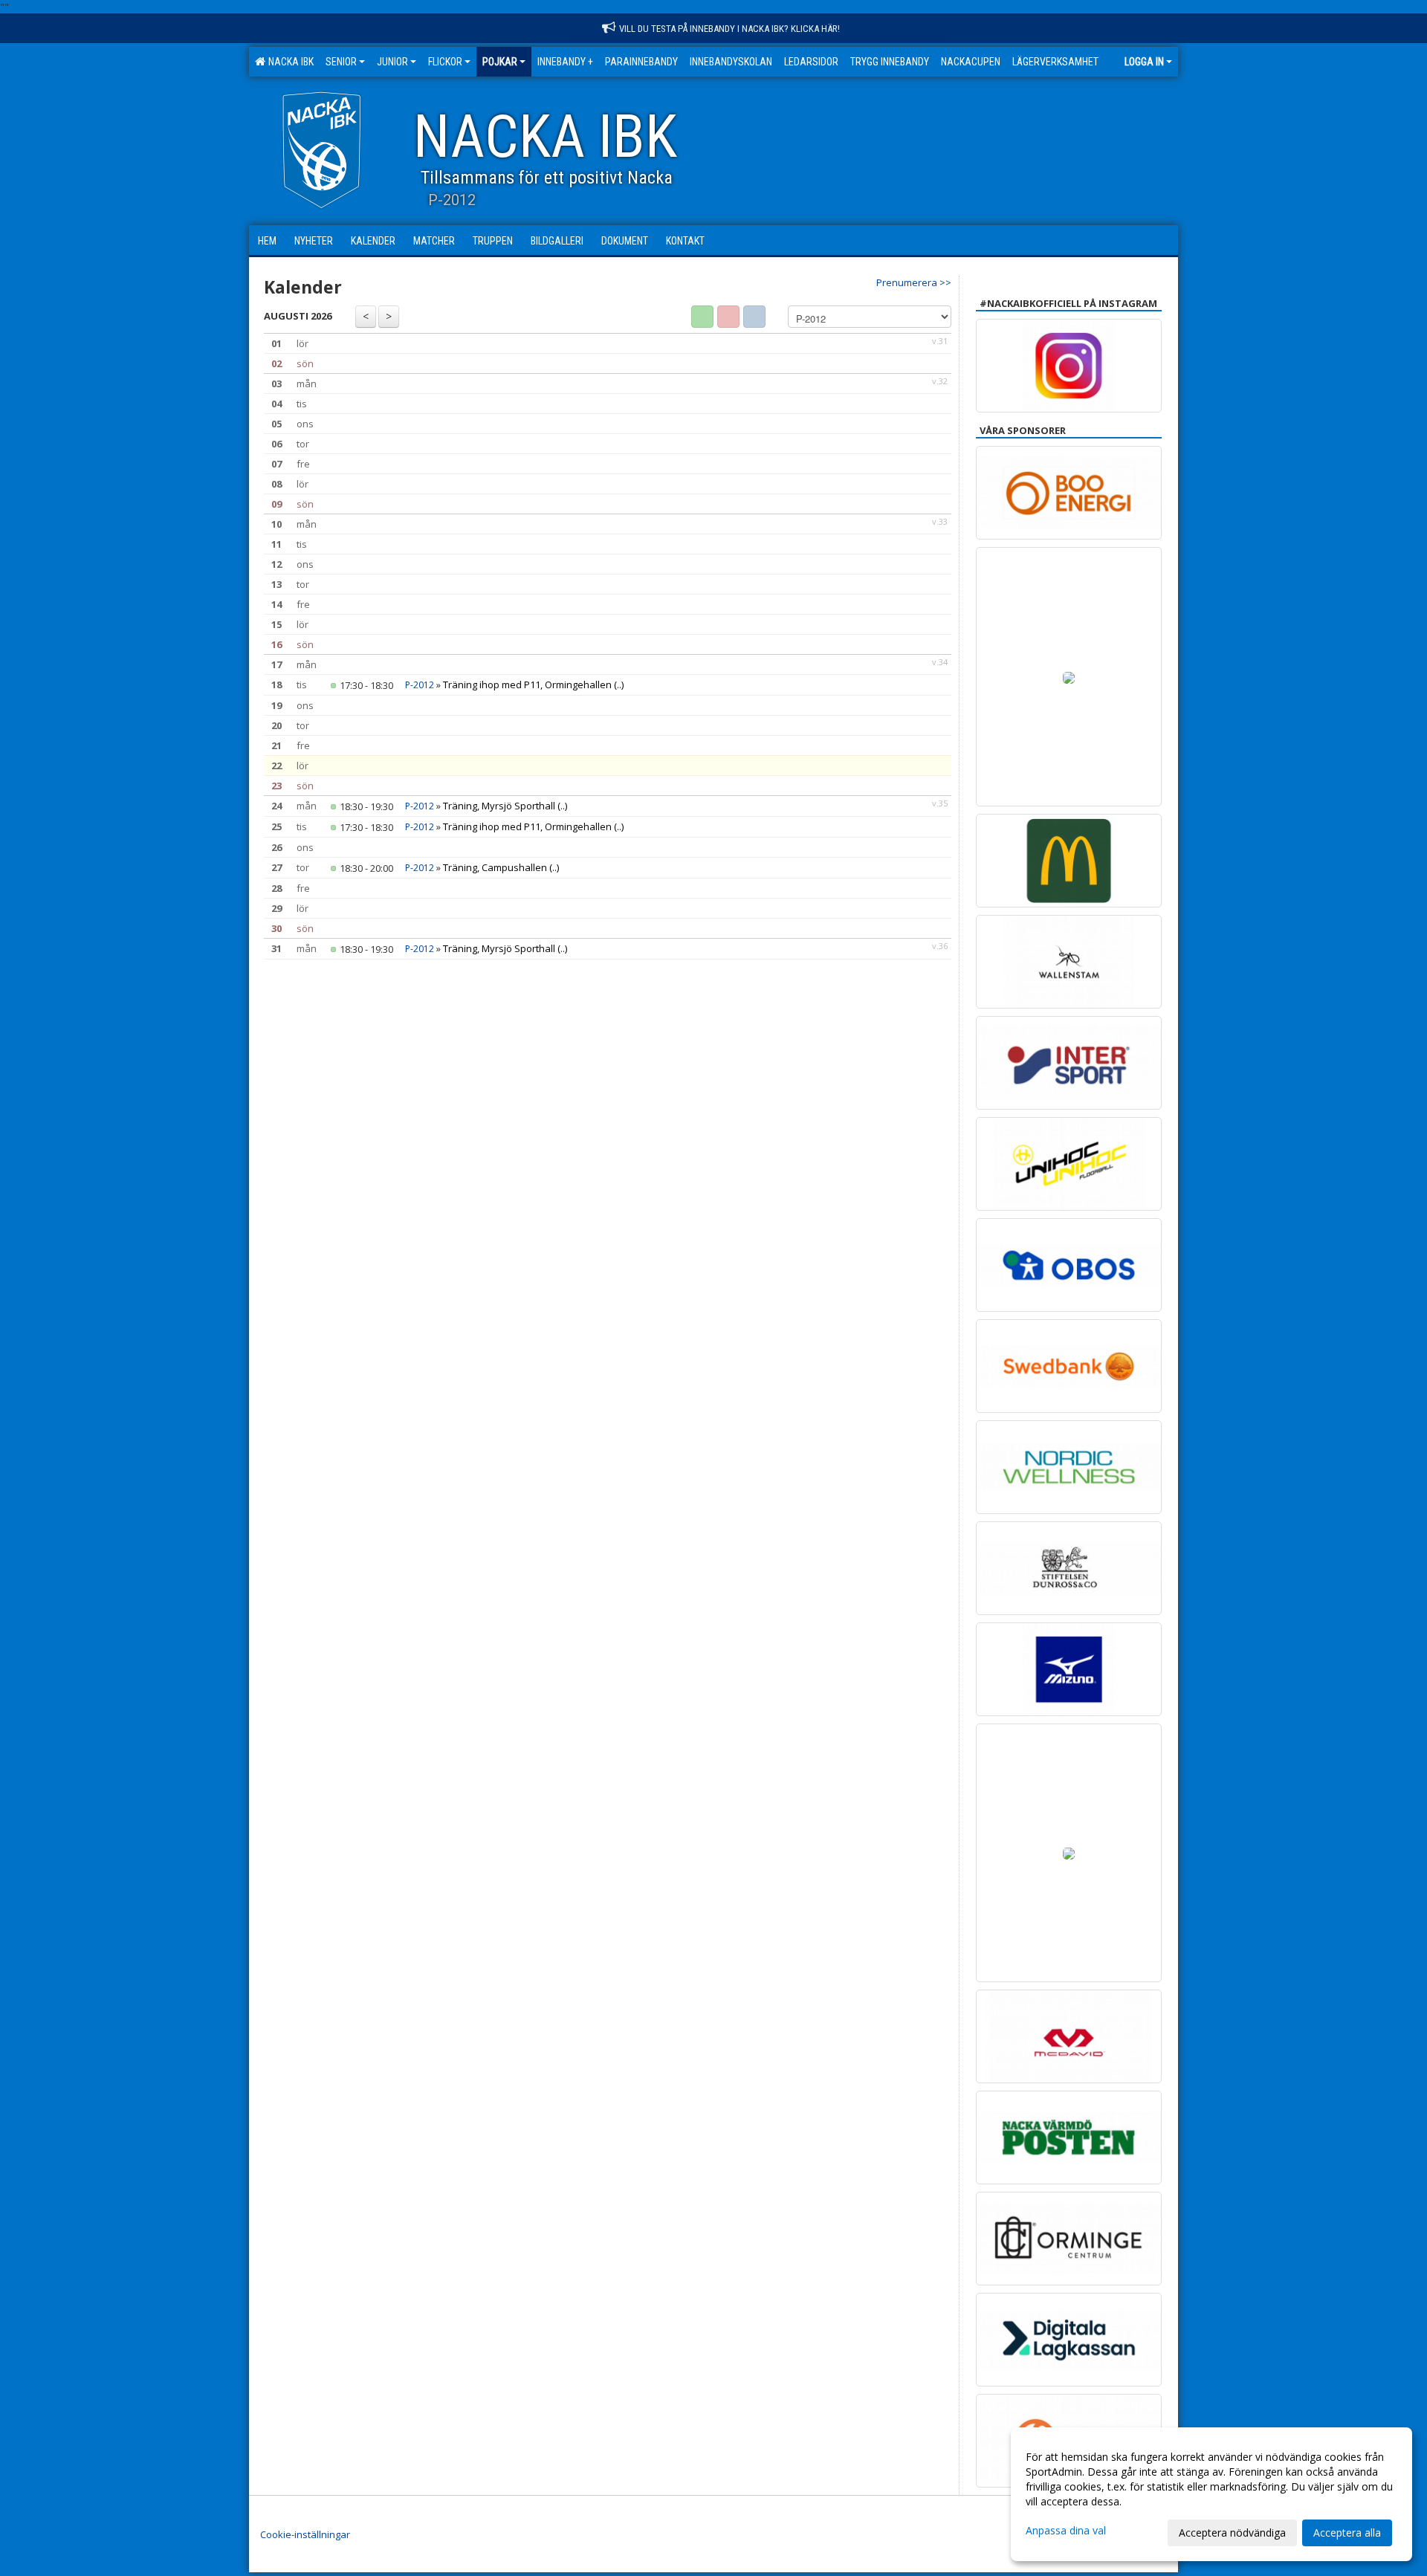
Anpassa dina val (1066, 2531)
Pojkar (500, 62)
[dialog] (1211, 2494)
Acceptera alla (1347, 2533)
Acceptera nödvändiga (1232, 2533)
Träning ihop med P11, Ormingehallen (527, 685)
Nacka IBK (289, 62)
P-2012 (420, 685)
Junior (392, 62)
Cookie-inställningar (305, 2534)
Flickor (445, 62)
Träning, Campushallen (495, 867)
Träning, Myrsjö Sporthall (499, 806)
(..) (619, 685)
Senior (341, 62)
